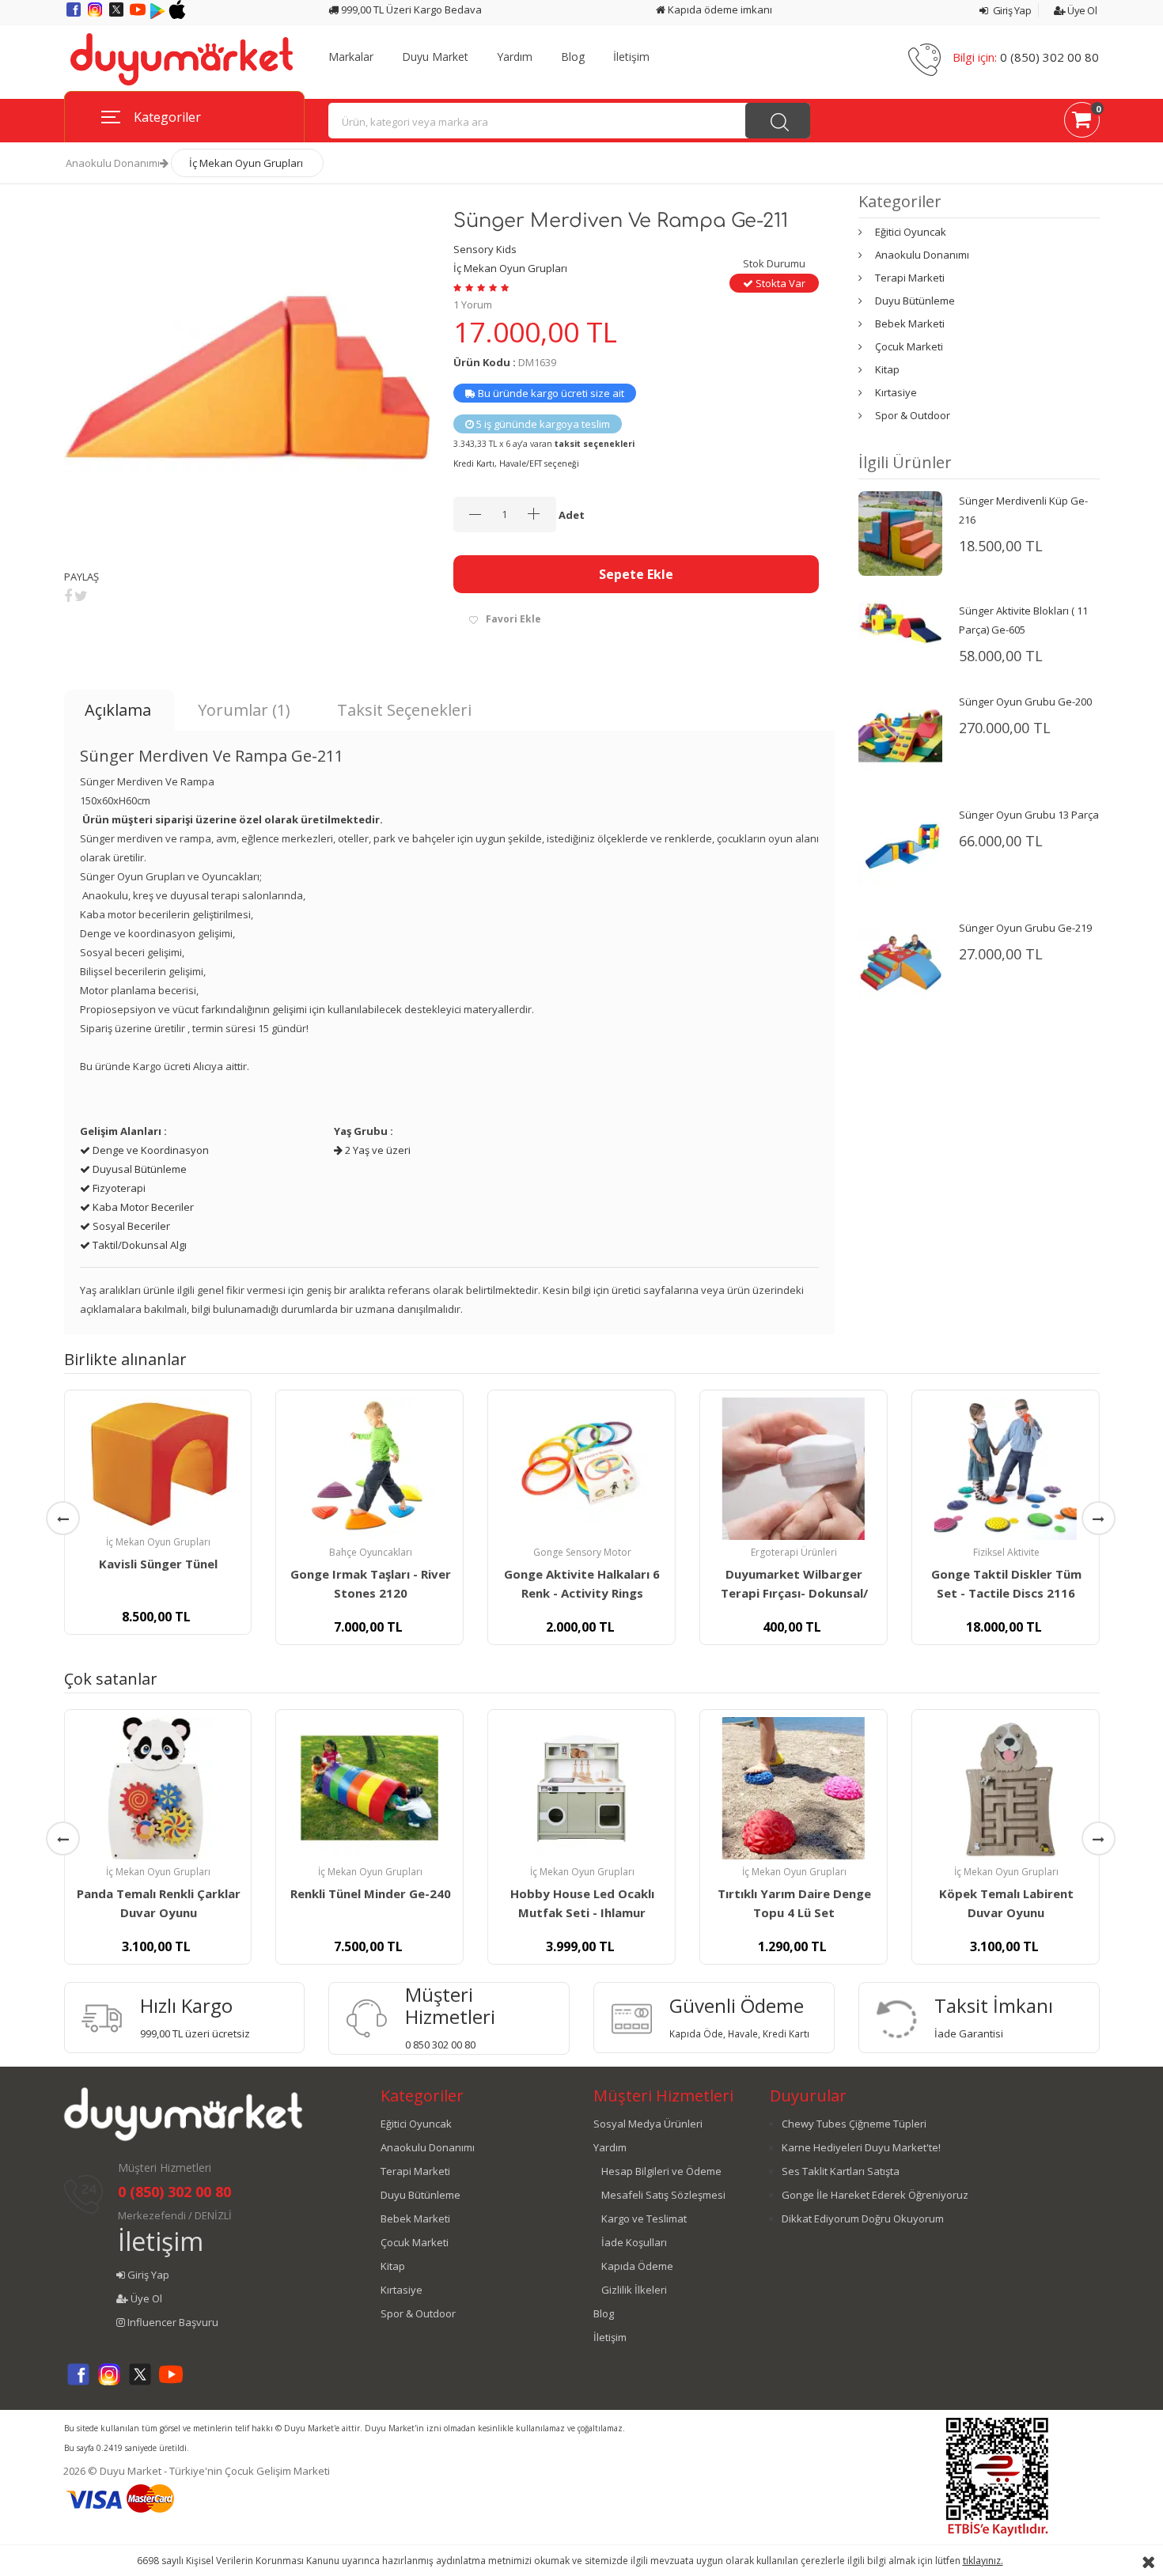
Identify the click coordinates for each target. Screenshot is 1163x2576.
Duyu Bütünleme (915, 301)
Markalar (351, 57)
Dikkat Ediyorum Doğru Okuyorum (863, 2219)
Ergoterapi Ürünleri (794, 1552)
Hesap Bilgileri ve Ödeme (661, 2171)
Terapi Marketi (910, 278)
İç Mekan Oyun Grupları (246, 163)
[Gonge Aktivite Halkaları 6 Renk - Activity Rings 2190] (581, 1469)
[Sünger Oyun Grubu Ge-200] (901, 735)
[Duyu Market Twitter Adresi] (117, 15)
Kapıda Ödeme (637, 2266)
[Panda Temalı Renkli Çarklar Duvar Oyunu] (157, 1788)
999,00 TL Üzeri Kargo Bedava (410, 9)
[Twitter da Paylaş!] (81, 596)
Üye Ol (1081, 10)
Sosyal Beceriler (130, 1226)
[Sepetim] (1082, 123)
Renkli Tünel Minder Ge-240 (371, 1893)
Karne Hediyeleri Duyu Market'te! (861, 2147)
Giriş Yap (1011, 10)
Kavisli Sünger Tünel (158, 1564)
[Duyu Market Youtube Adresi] (139, 15)
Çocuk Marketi (909, 346)
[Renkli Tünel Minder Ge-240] (369, 1788)
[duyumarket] (182, 59)
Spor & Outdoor (913, 415)
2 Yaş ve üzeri (377, 1150)
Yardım (515, 57)
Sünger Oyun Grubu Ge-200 (1025, 702)
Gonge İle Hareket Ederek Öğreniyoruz (875, 2195)
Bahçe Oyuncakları (371, 1552)
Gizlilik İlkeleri (634, 2290)
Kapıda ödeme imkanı (719, 9)
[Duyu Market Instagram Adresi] (96, 15)
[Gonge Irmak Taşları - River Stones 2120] (369, 1469)
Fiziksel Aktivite (1006, 1552)
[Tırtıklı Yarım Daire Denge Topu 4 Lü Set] (794, 1788)
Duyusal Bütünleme (138, 1169)
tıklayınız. (983, 2561)
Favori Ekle (513, 619)
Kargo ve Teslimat (644, 2219)
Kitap (887, 369)
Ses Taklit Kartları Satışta (841, 2171)
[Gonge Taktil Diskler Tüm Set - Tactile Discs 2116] (1006, 1469)
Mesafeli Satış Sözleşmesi (663, 2195)
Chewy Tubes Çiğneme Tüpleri (854, 2124)
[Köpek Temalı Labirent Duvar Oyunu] (1006, 1788)
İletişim (631, 57)
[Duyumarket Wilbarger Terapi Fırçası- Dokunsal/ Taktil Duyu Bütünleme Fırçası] (794, 1469)
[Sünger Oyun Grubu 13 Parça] (901, 848)
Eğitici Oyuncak (911, 232)
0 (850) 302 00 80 (1049, 57)
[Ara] (778, 121)
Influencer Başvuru (172, 2322)
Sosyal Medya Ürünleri (648, 2124)
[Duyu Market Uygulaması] (159, 15)
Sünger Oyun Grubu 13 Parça (1029, 815)
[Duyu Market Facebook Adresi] (75, 15)
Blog (573, 57)
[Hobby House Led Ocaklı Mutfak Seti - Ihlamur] (581, 1788)
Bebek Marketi (910, 323)
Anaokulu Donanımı (113, 163)
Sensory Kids (485, 249)
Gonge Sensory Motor (582, 1552)
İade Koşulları (634, 2242)
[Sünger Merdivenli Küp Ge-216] (901, 532)
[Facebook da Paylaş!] (68, 596)
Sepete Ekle (636, 574)
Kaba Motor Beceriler (142, 1207)
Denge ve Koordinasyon (150, 1150)
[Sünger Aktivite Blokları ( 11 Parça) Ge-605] (901, 622)
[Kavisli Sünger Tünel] (157, 1464)
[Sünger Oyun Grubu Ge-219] (901, 961)
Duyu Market (435, 57)
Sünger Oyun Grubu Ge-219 (1025, 928)
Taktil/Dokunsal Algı (138, 1245)
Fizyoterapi (118, 1188)
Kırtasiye (896, 392)
